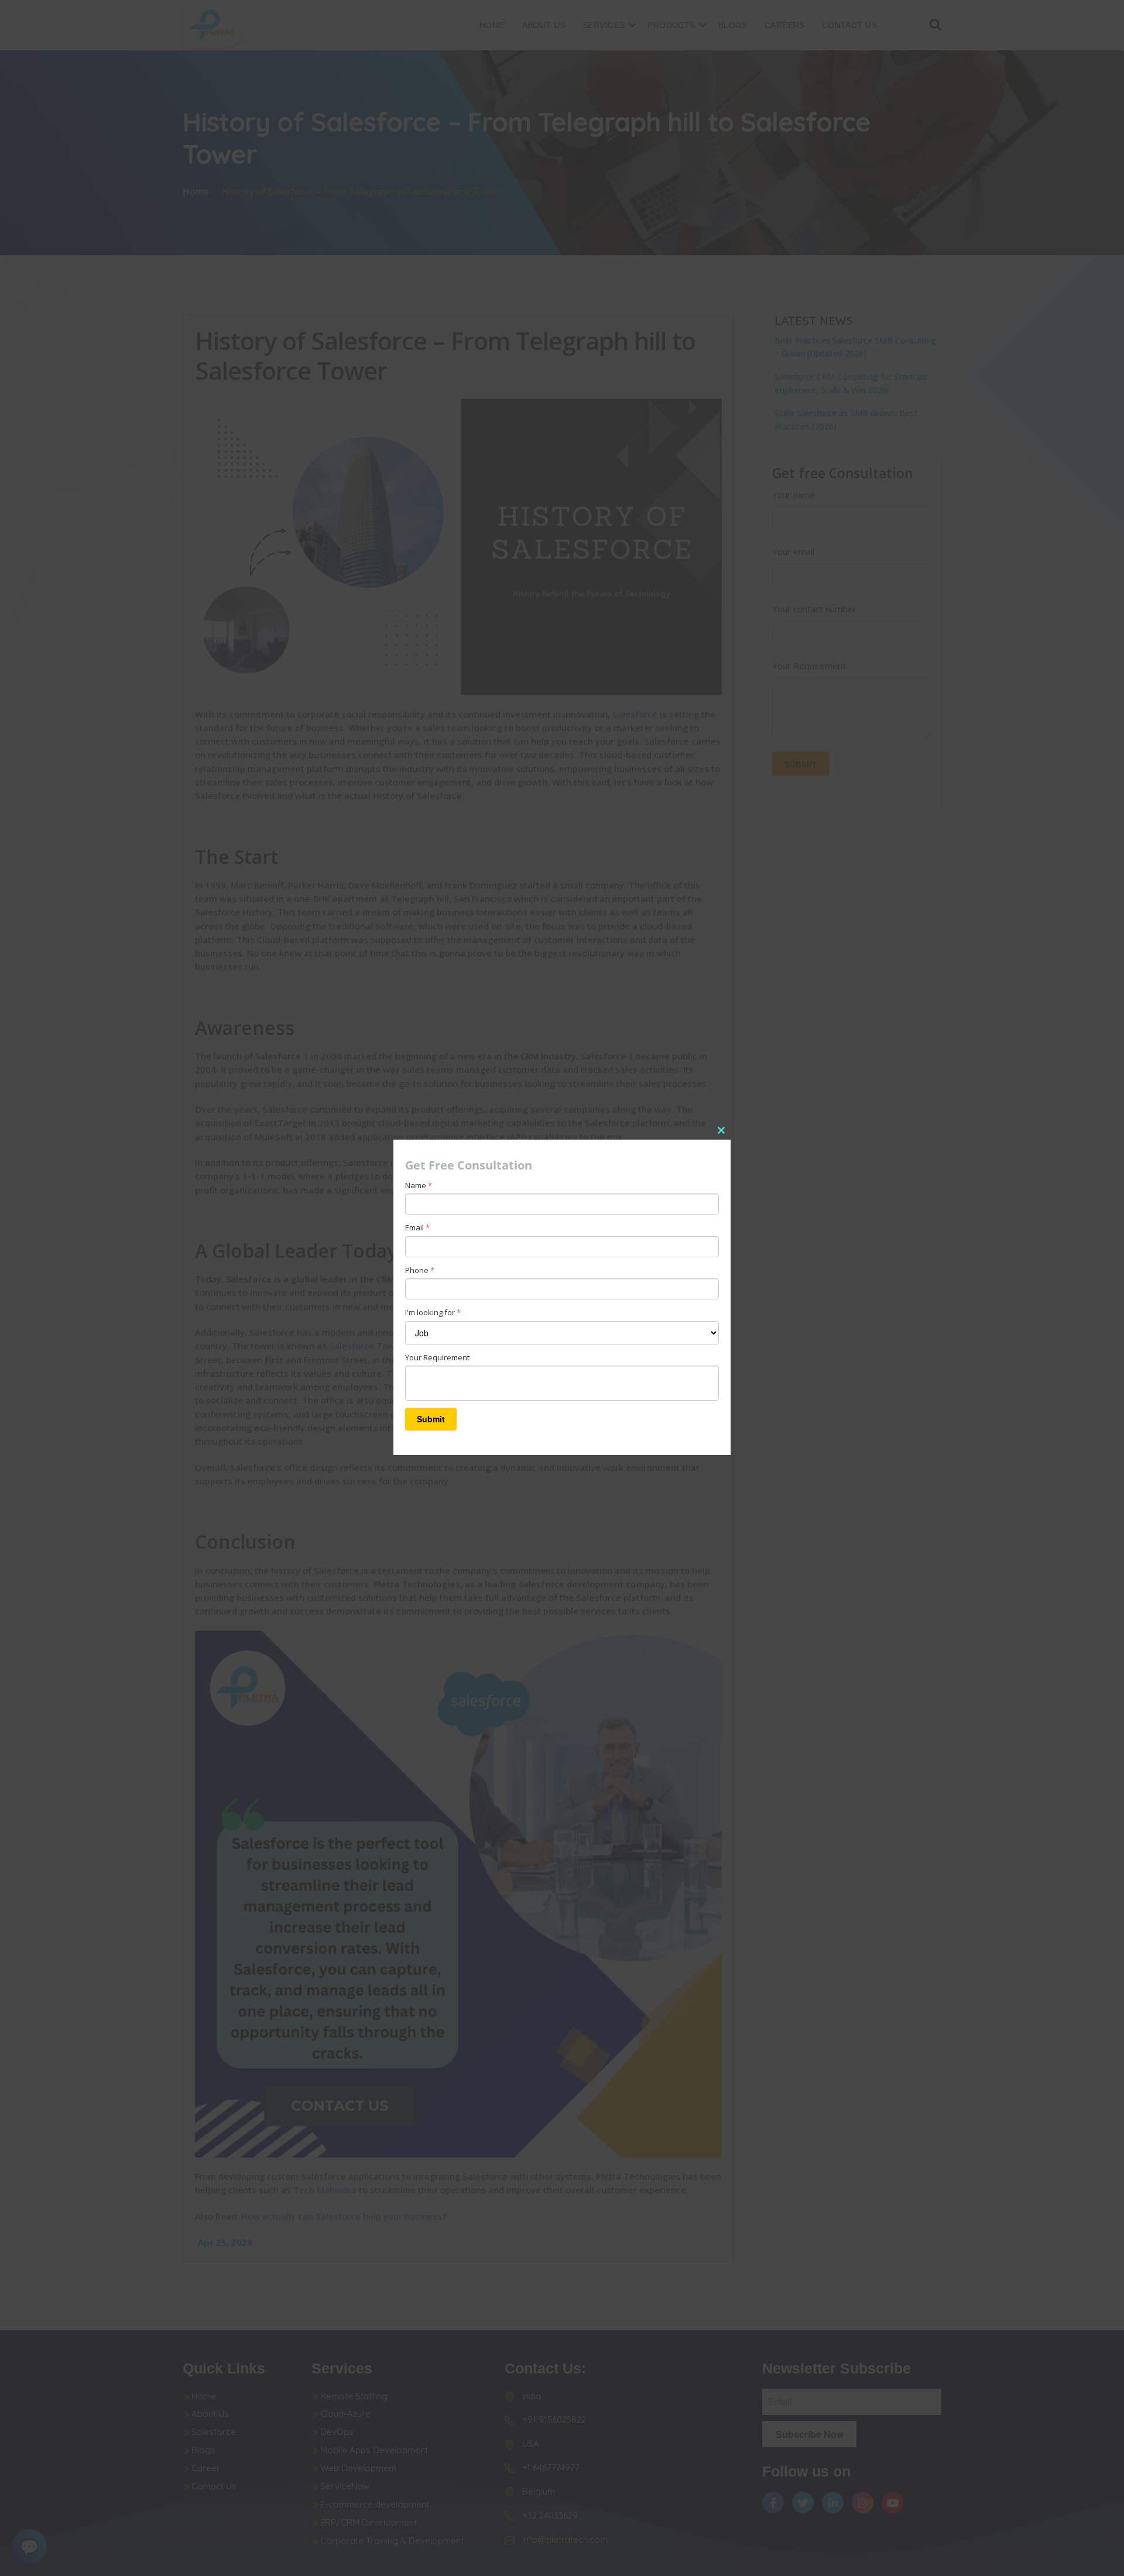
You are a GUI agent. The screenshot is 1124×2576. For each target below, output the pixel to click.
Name (419, 1185)
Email (417, 1227)
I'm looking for (433, 1312)
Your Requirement (437, 1357)
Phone (420, 1270)
